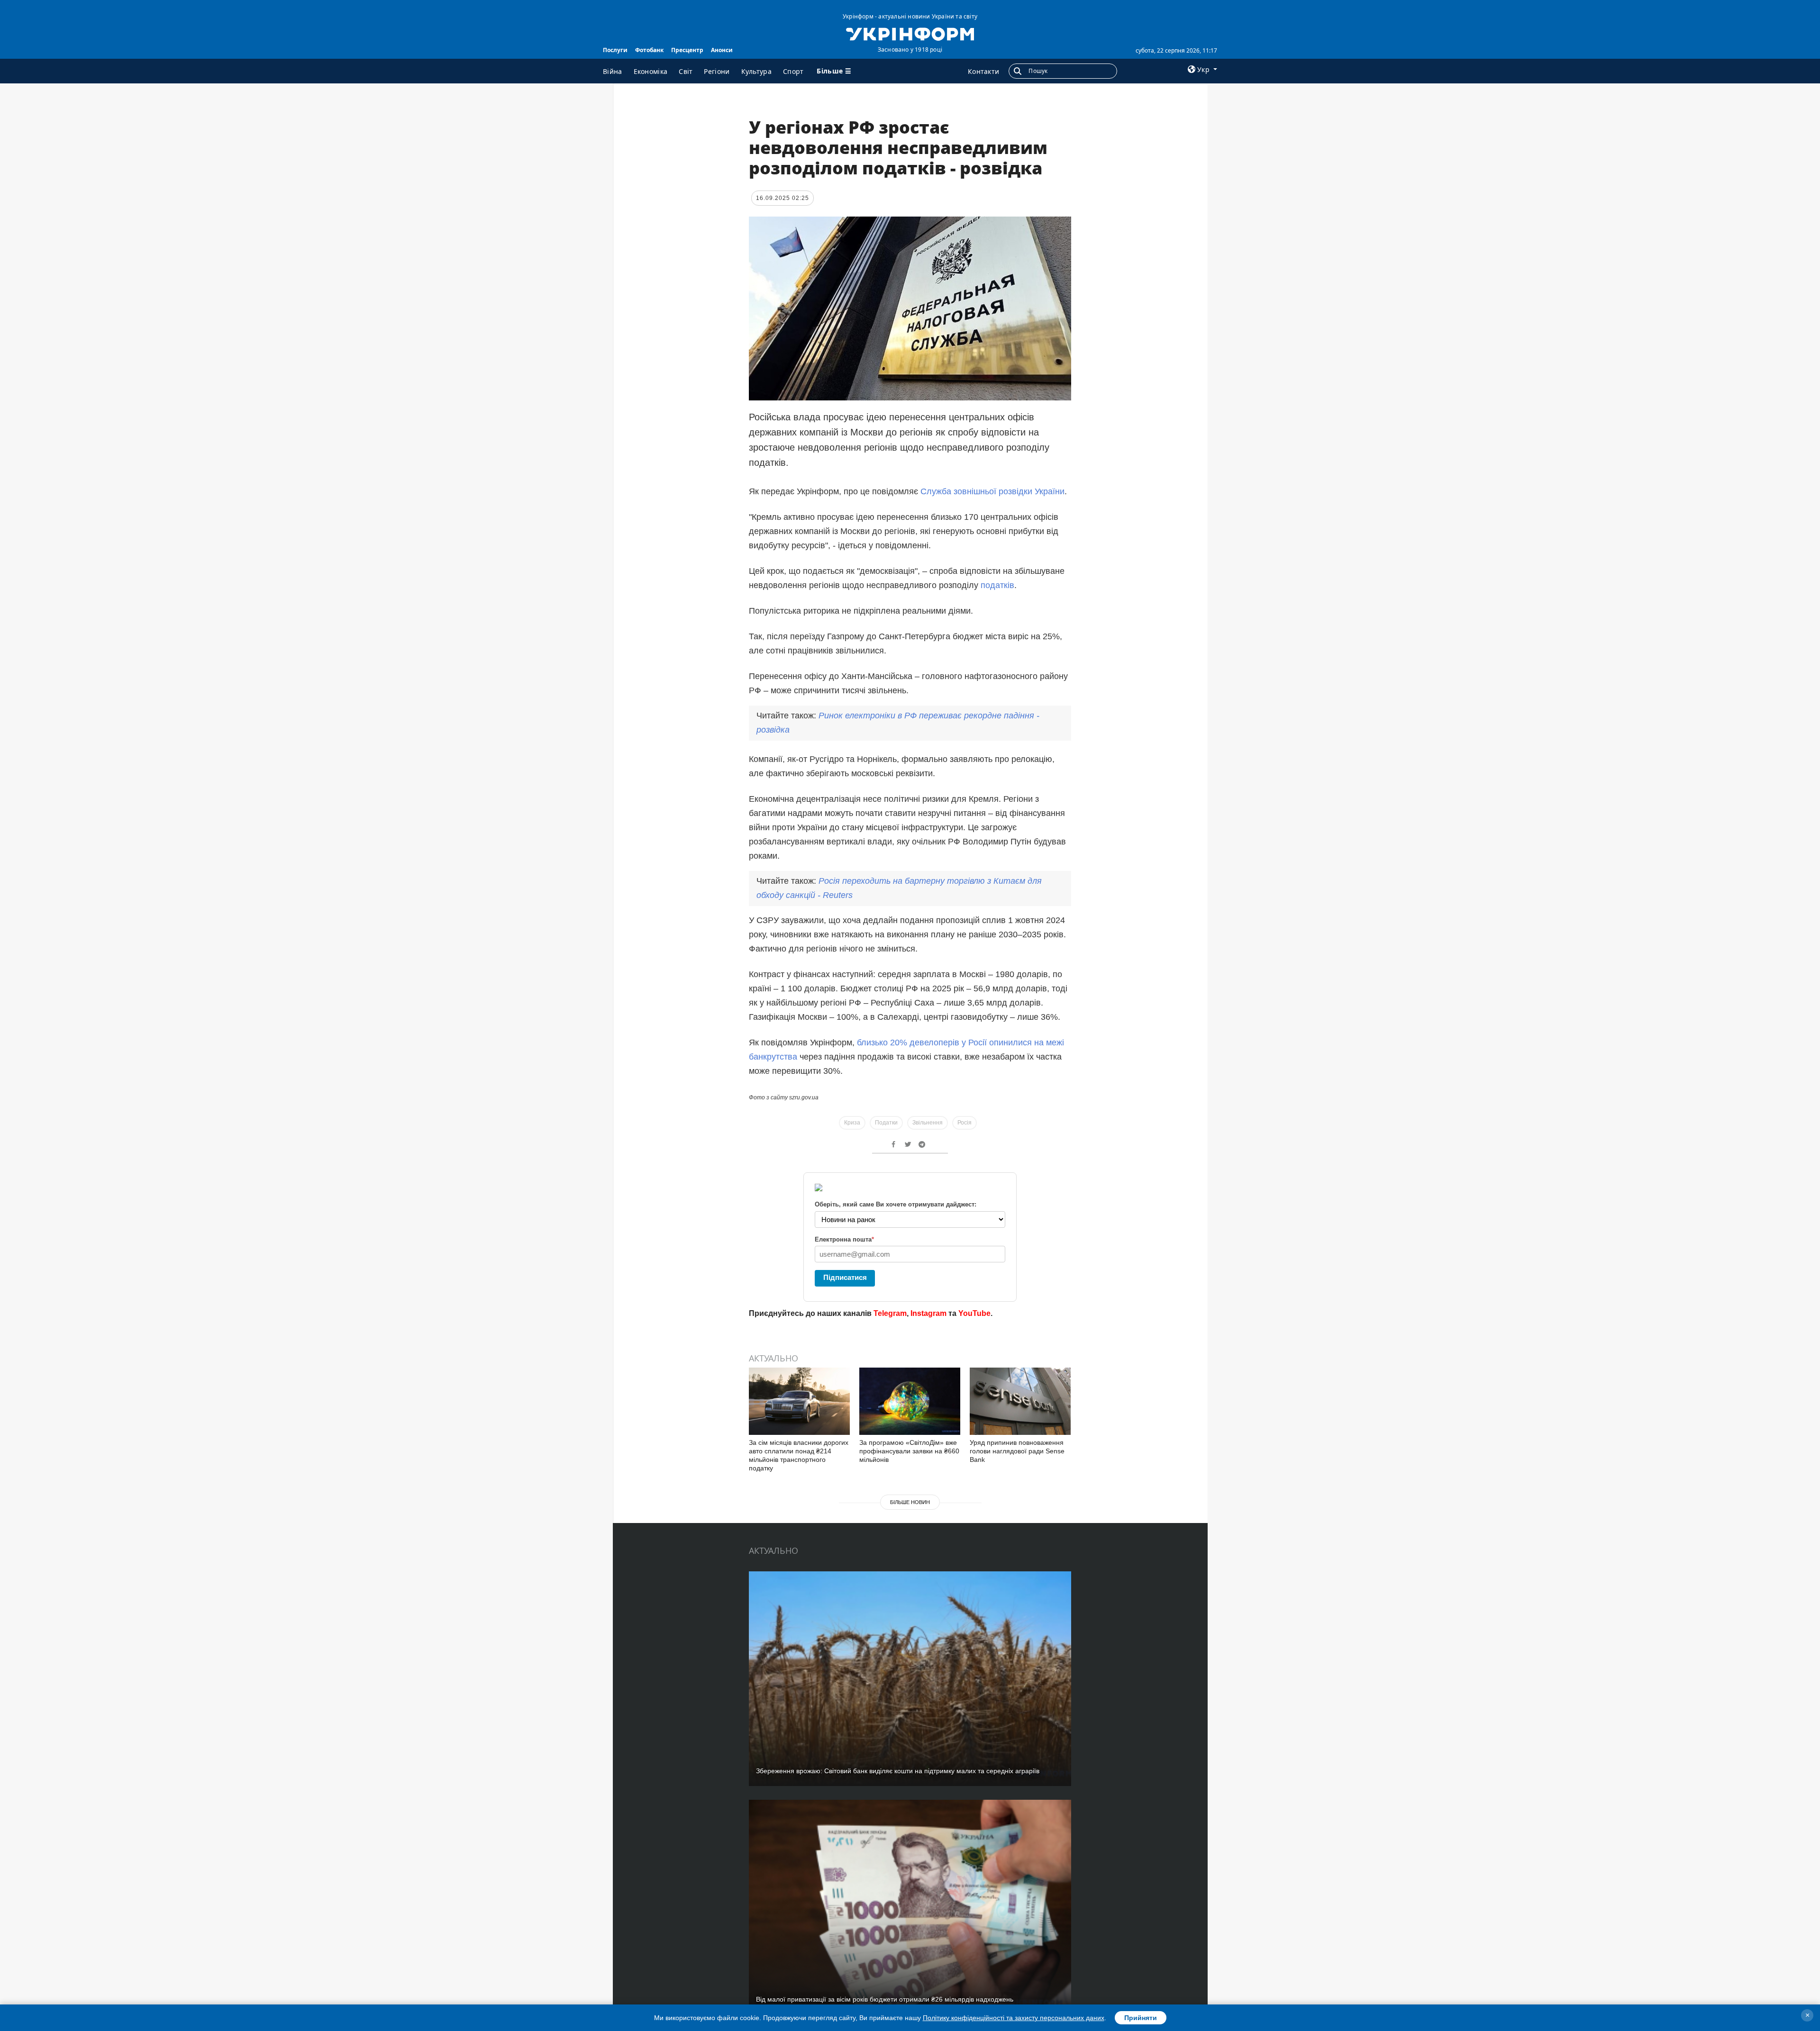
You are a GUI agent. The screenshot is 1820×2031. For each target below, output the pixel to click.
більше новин (910, 1502)
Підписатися (845, 1277)
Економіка (651, 71)
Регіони (717, 71)
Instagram (928, 1313)
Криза (852, 1123)
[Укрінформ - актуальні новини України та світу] (910, 33)
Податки (886, 1123)
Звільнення (928, 1123)
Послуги (615, 50)
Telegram (890, 1313)
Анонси (722, 50)
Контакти (983, 71)
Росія (965, 1123)
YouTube (974, 1313)
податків (997, 585)
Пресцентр (687, 50)
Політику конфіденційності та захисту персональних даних (1014, 2018)
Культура (756, 71)
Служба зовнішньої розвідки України (992, 491)
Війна (613, 71)
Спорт (793, 71)
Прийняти (1141, 2018)
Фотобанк (649, 50)
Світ (686, 71)
